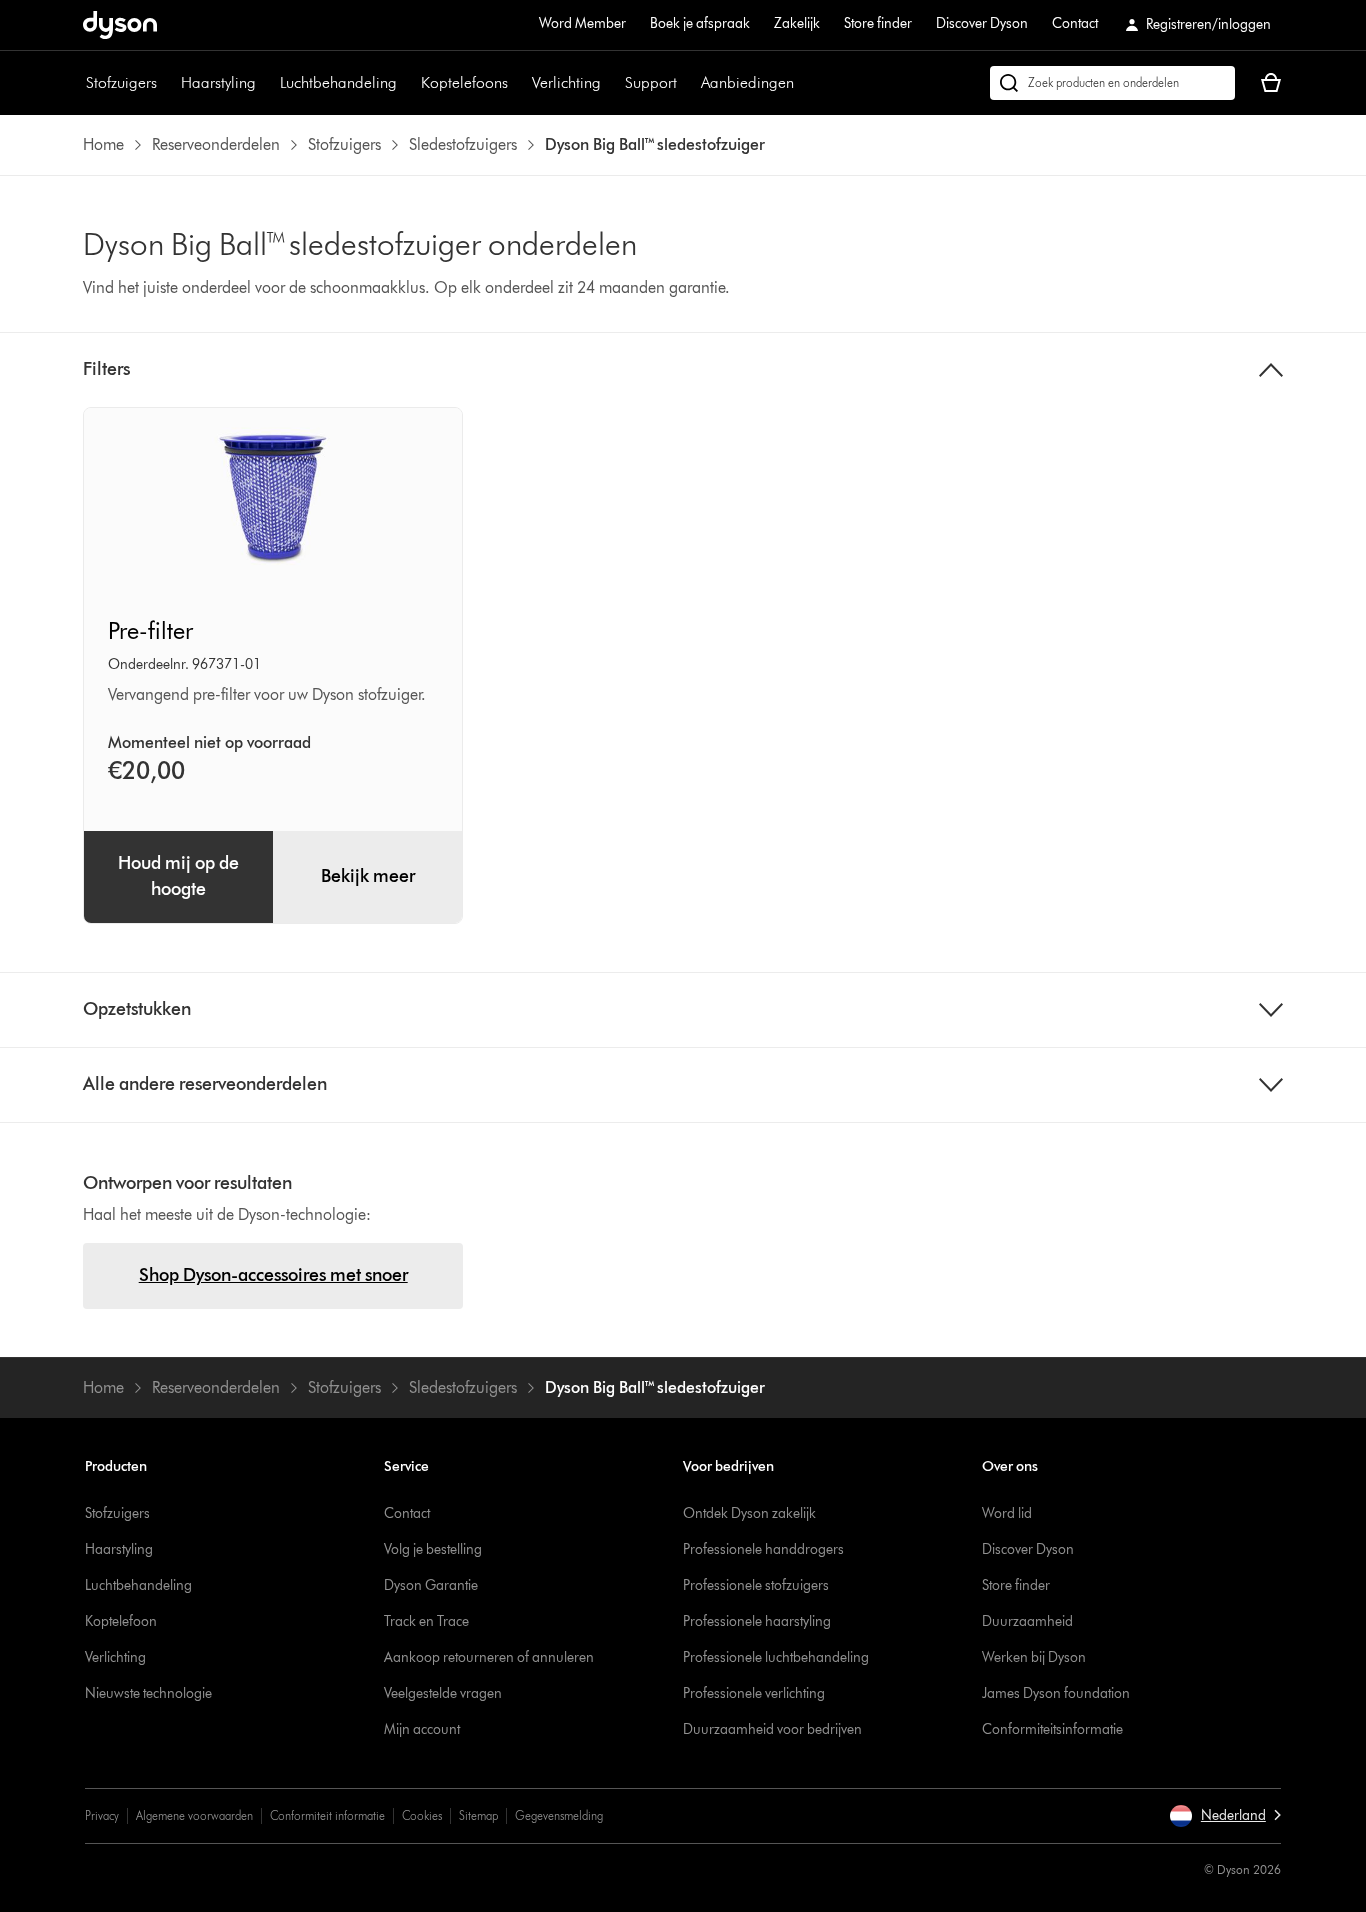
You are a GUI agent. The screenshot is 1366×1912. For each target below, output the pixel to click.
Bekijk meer (368, 876)
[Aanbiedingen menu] (804, 83)
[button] (1225, 1816)
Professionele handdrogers (763, 1549)
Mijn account (422, 1729)
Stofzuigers (121, 82)
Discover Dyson (982, 23)
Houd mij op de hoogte (178, 876)
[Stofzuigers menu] (167, 83)
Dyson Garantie (431, 1585)
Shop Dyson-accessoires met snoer (273, 1275)
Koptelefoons (464, 82)
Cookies (422, 1815)
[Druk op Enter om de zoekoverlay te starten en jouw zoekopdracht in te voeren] (1112, 83)
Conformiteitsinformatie (1052, 1729)
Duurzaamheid (1027, 1621)
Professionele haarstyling (757, 1621)
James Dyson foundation (1056, 1693)
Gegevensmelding (559, 1815)
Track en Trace (426, 1621)
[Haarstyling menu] (266, 83)
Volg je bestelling (433, 1549)
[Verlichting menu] (611, 83)
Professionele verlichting (754, 1693)
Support (651, 82)
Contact (1075, 23)
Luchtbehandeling (338, 82)
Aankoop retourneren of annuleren (489, 1657)
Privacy (102, 1815)
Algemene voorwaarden (194, 1815)
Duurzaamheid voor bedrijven (772, 1729)
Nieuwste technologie (148, 1693)
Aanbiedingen (747, 82)
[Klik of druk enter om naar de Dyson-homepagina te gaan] (120, 25)
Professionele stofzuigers (756, 1585)
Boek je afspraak (700, 23)
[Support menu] (687, 83)
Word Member (582, 23)
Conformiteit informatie (327, 1815)
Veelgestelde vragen (443, 1693)
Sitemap (478, 1815)
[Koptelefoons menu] (518, 83)
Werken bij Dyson (1034, 1657)
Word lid (1007, 1513)
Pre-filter (150, 630)
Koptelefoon (121, 1621)
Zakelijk (797, 23)
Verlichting (566, 82)
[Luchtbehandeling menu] (407, 83)
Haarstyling (218, 82)
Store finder (878, 23)
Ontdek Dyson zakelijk (749, 1513)
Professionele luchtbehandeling (776, 1657)
